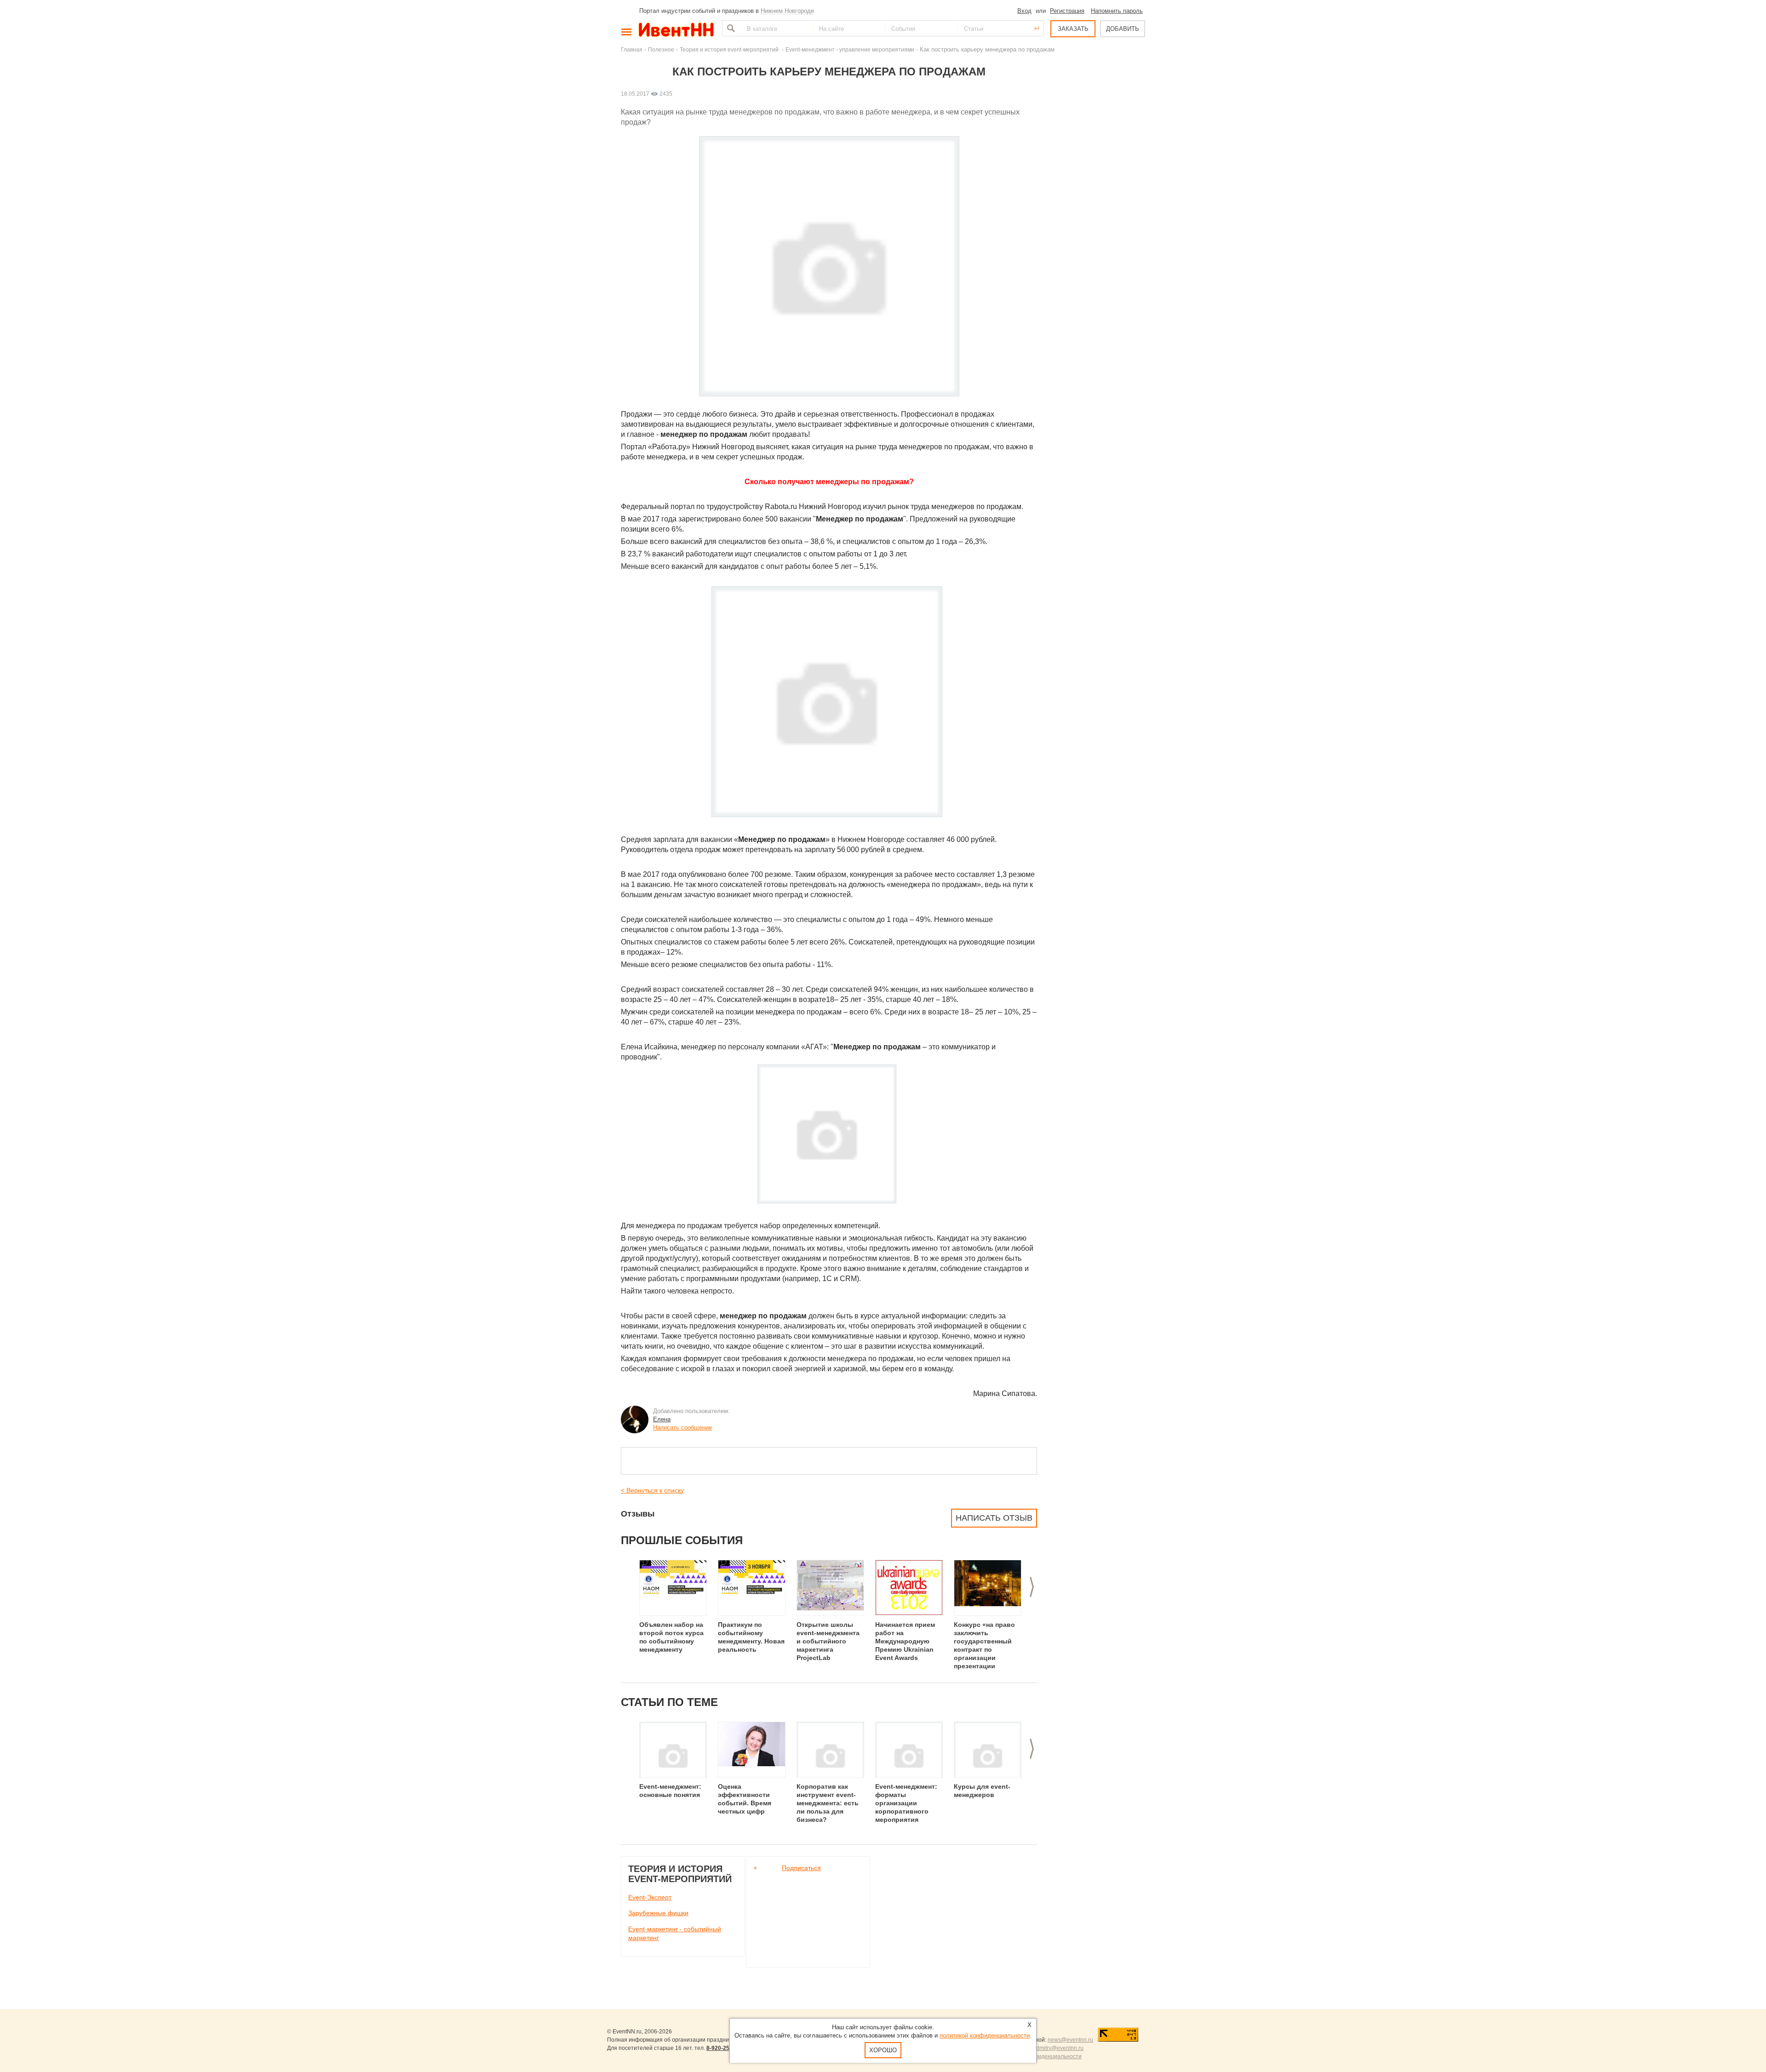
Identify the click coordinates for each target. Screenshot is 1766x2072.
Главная (632, 49)
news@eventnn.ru (1070, 2040)
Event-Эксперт (650, 1897)
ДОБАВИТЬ (1123, 29)
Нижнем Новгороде (787, 11)
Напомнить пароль (1117, 11)
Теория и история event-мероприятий (730, 49)
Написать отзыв (994, 1518)
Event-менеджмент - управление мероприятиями (850, 49)
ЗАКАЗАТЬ (1073, 29)
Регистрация (1067, 11)
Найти (730, 28)
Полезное (661, 49)
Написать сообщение (682, 1428)
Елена (662, 1419)
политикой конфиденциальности (985, 2035)
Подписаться (801, 1868)
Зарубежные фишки (658, 1913)
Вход (1024, 11)
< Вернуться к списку (652, 1490)
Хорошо (883, 2050)
